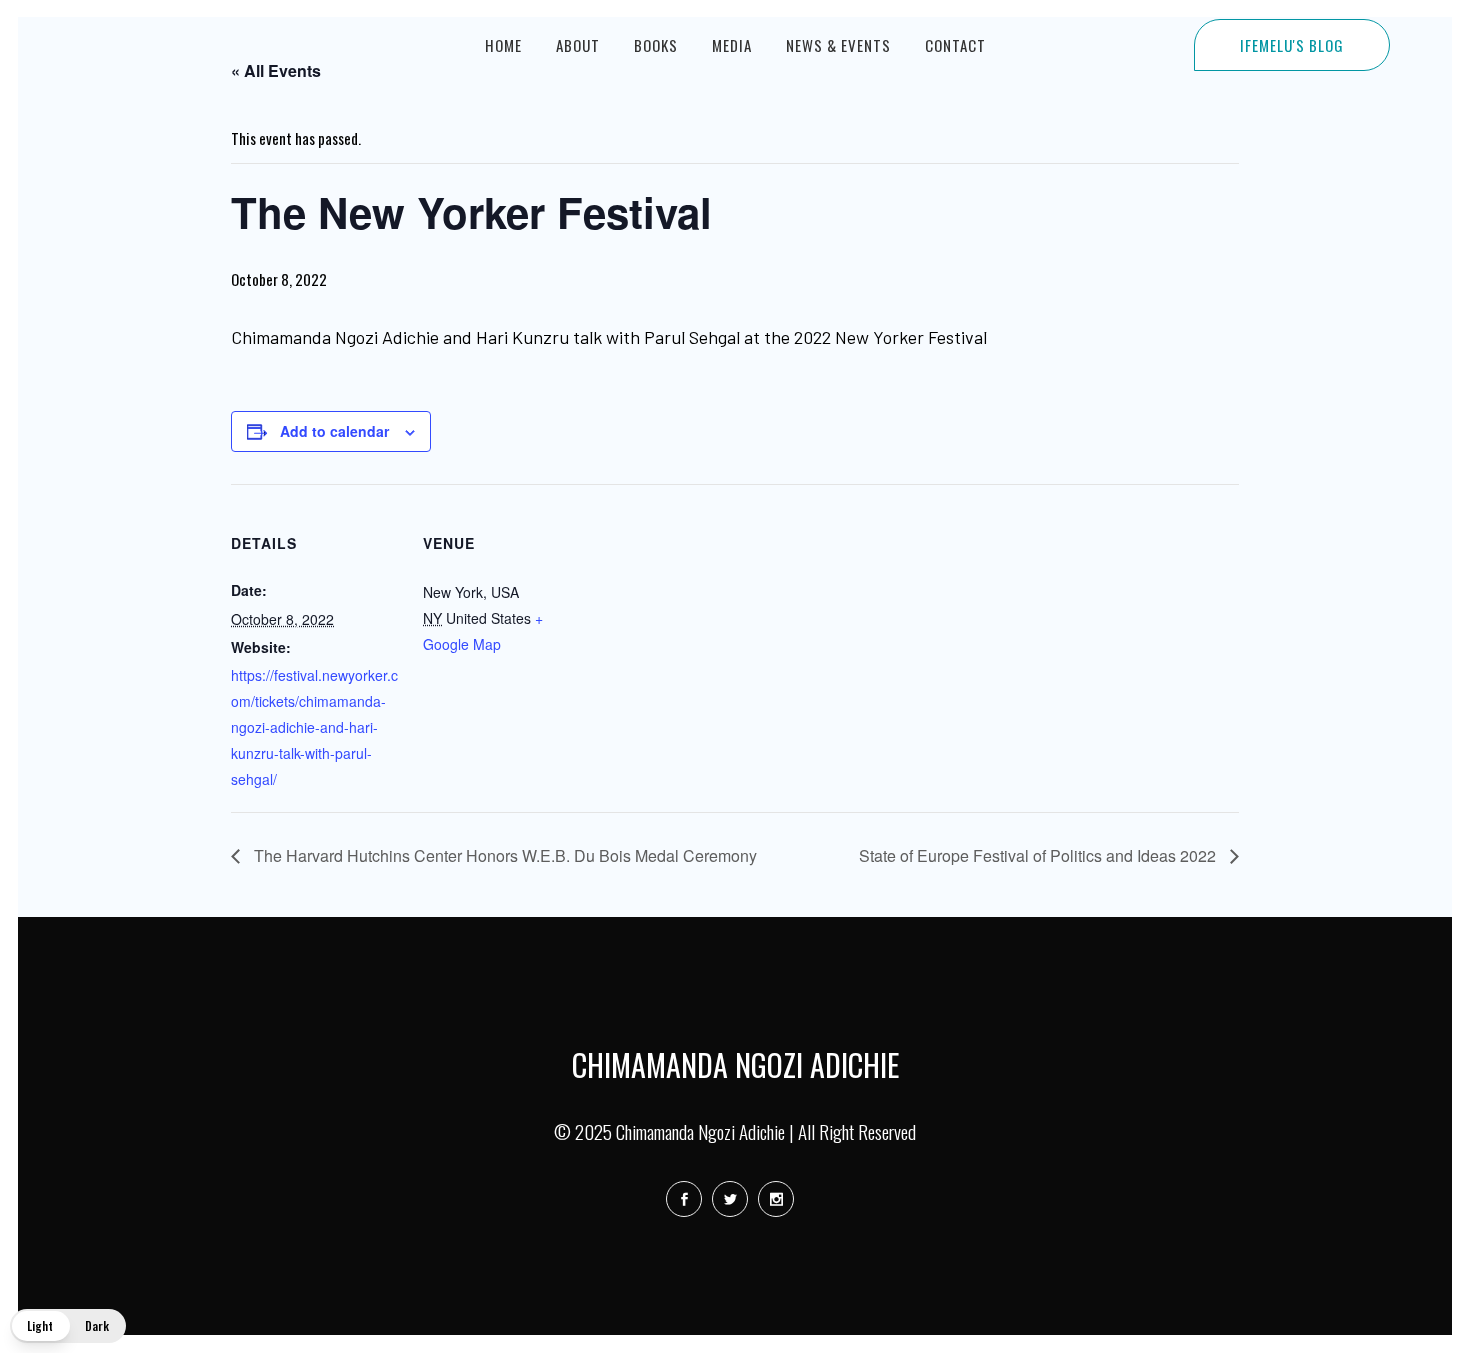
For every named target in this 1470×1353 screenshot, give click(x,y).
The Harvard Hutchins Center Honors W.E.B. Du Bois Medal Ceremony (503, 855)
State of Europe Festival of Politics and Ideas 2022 (1039, 855)
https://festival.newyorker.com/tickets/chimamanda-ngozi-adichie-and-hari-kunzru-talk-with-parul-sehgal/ (314, 727)
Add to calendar (334, 431)
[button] (68, 1326)
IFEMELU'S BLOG (1292, 45)
